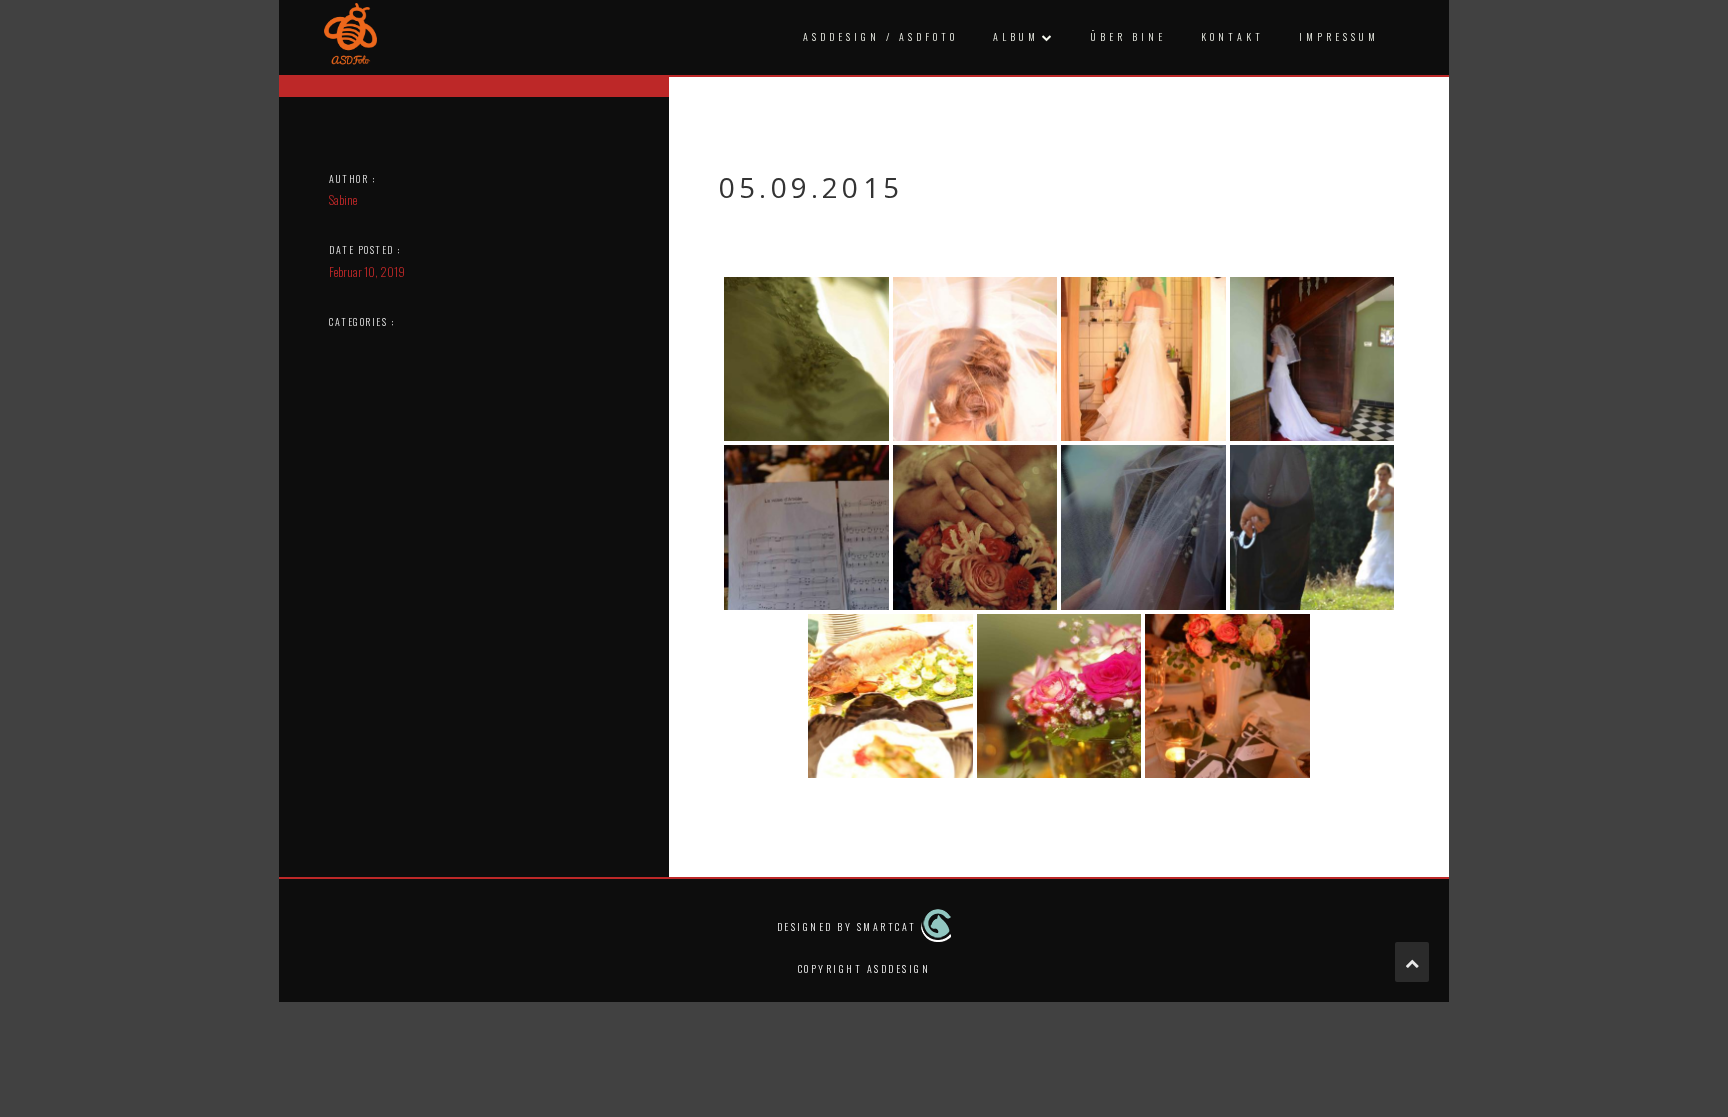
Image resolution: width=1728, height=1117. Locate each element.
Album (1016, 36)
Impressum (1339, 36)
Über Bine (1128, 36)
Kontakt (1232, 36)
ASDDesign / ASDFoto (880, 36)
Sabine (343, 199)
